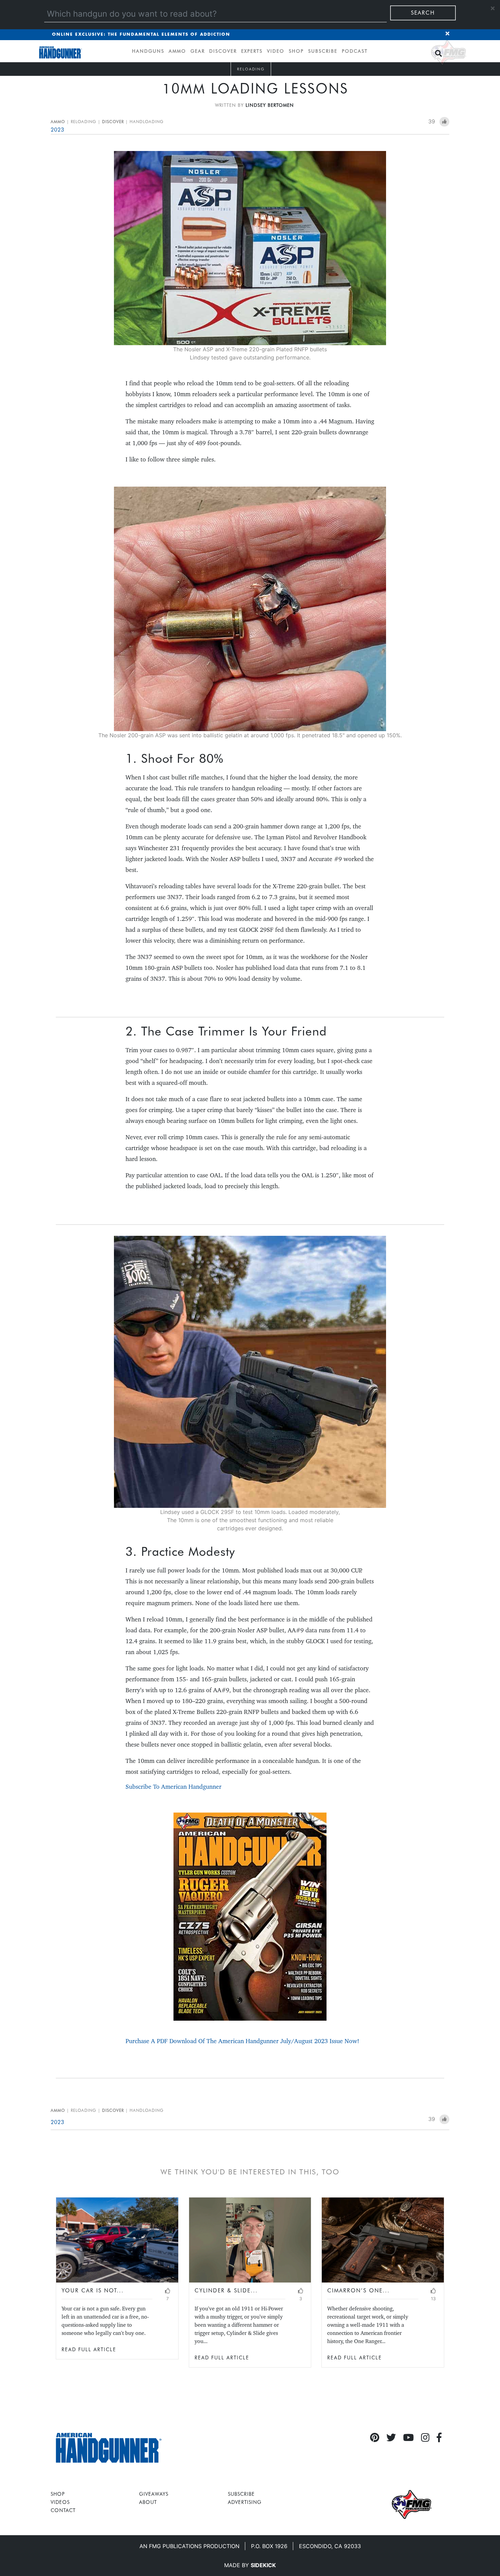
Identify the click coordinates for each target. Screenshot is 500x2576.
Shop (296, 51)
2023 (57, 130)
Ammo (177, 51)
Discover (223, 51)
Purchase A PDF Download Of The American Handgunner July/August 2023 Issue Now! (242, 2041)
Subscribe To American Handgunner (173, 1787)
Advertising (245, 2502)
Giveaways (154, 2494)
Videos (60, 2502)
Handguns (148, 51)
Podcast (355, 51)
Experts (252, 51)
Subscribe (323, 51)
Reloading (251, 69)
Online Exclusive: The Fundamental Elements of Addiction (141, 35)
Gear (198, 51)
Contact (63, 2510)
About (148, 2502)
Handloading (147, 122)
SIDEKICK (263, 2565)
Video (276, 51)
